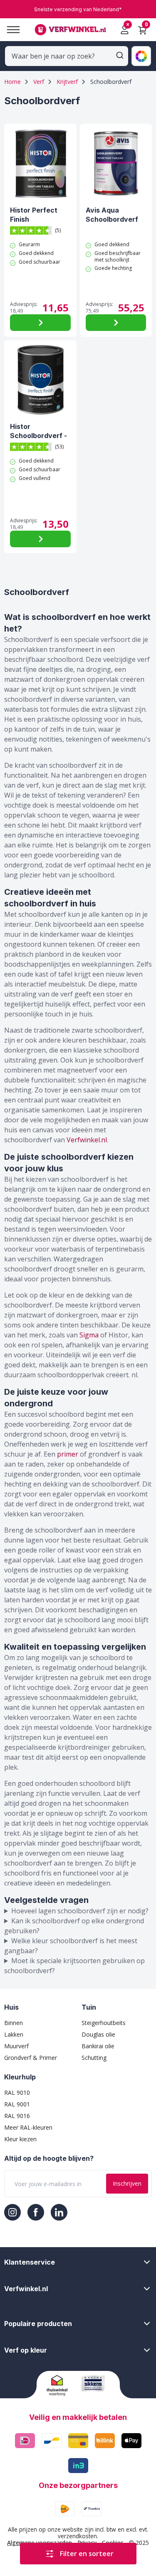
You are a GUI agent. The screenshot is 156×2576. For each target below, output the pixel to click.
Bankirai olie (98, 2046)
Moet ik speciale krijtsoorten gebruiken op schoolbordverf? (74, 1966)
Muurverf (16, 2046)
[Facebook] (36, 2212)
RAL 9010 (17, 2092)
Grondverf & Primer (31, 2058)
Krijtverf (67, 82)
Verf (39, 82)
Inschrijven (127, 2183)
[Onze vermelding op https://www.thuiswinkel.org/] (61, 2385)
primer (68, 1454)
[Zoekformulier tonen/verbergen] (120, 55)
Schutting (94, 2058)
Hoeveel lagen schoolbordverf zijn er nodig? (80, 1911)
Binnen (14, 2023)
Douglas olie (98, 2034)
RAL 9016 (17, 2116)
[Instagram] (12, 2212)
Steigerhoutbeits (104, 2023)
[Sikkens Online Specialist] (95, 2383)
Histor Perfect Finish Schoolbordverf (36, 214)
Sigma (89, 1335)
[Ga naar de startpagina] (70, 30)
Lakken (14, 2034)
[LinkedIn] (59, 2212)
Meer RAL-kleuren (28, 2127)
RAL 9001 (17, 2104)
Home (12, 82)
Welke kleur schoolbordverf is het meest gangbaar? (71, 1946)
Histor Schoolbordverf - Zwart (38, 431)
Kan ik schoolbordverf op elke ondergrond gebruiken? (74, 1926)
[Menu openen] (10, 30)
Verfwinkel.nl (87, 1140)
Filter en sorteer (87, 2554)
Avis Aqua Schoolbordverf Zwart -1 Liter (112, 214)
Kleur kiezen (20, 2139)
